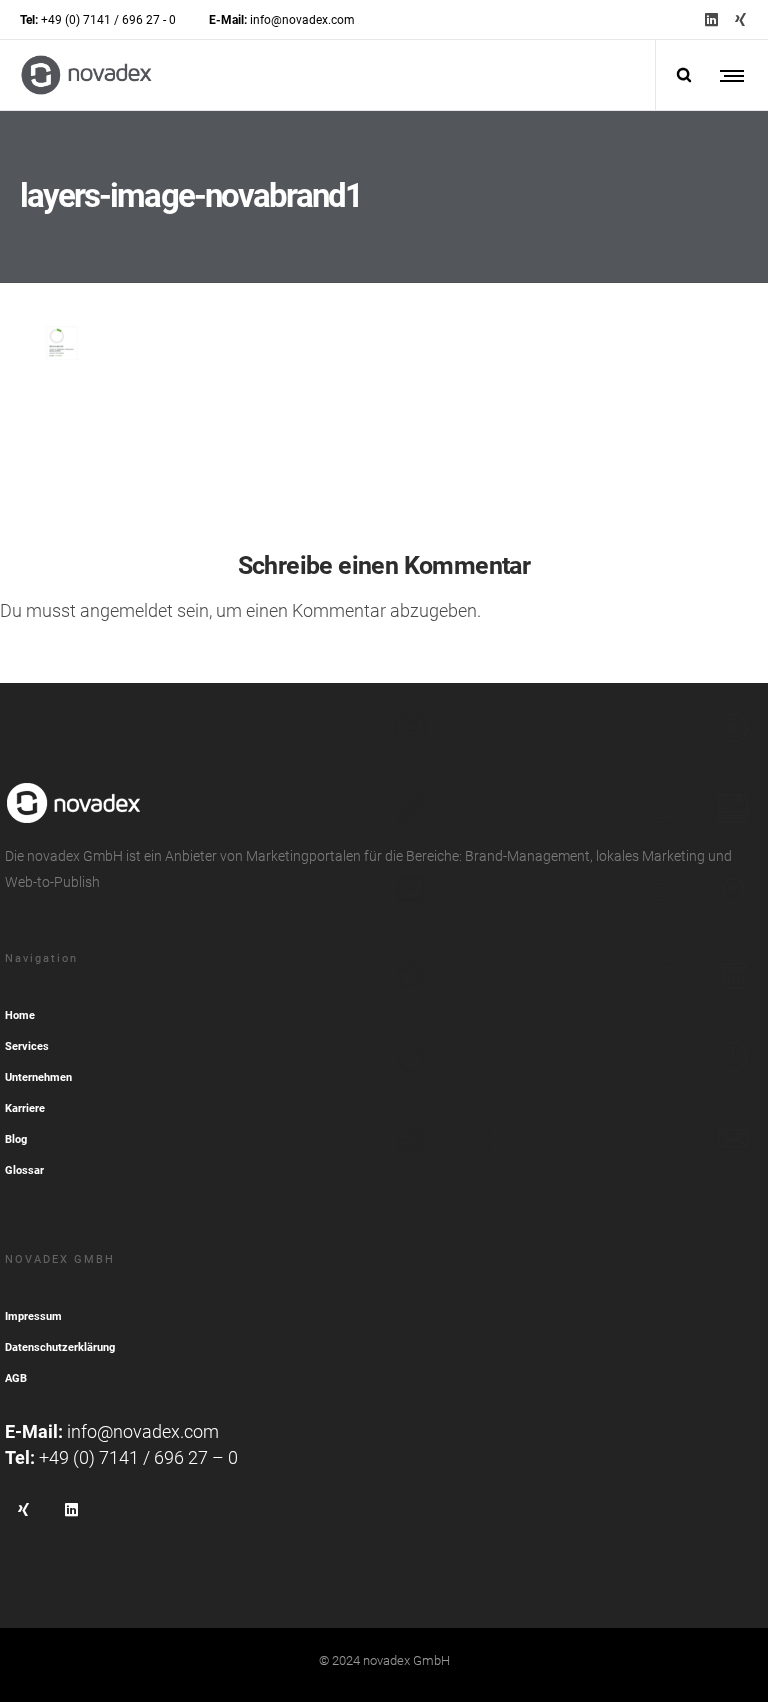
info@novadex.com (143, 1431)
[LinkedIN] (711, 19)
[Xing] (740, 19)
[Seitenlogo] (86, 75)
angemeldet (126, 610)
